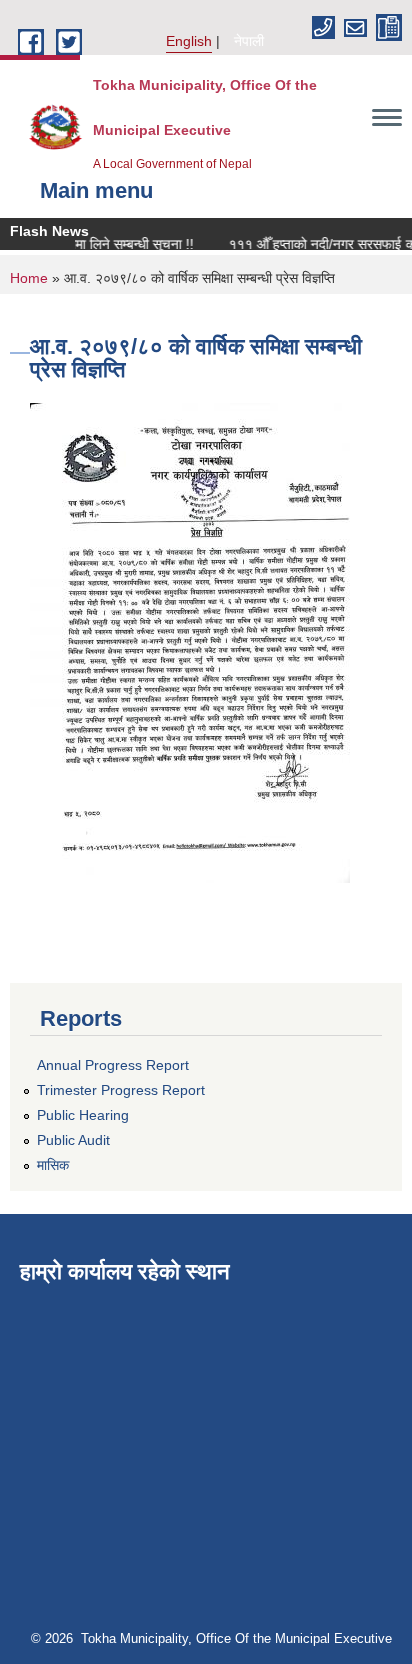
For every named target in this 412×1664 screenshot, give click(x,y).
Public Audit (73, 1140)
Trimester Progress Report (121, 1090)
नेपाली (249, 41)
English (189, 41)
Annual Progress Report (113, 1065)
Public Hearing (83, 1115)
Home (29, 278)
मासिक (53, 1165)
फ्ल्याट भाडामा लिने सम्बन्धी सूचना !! (99, 244)
